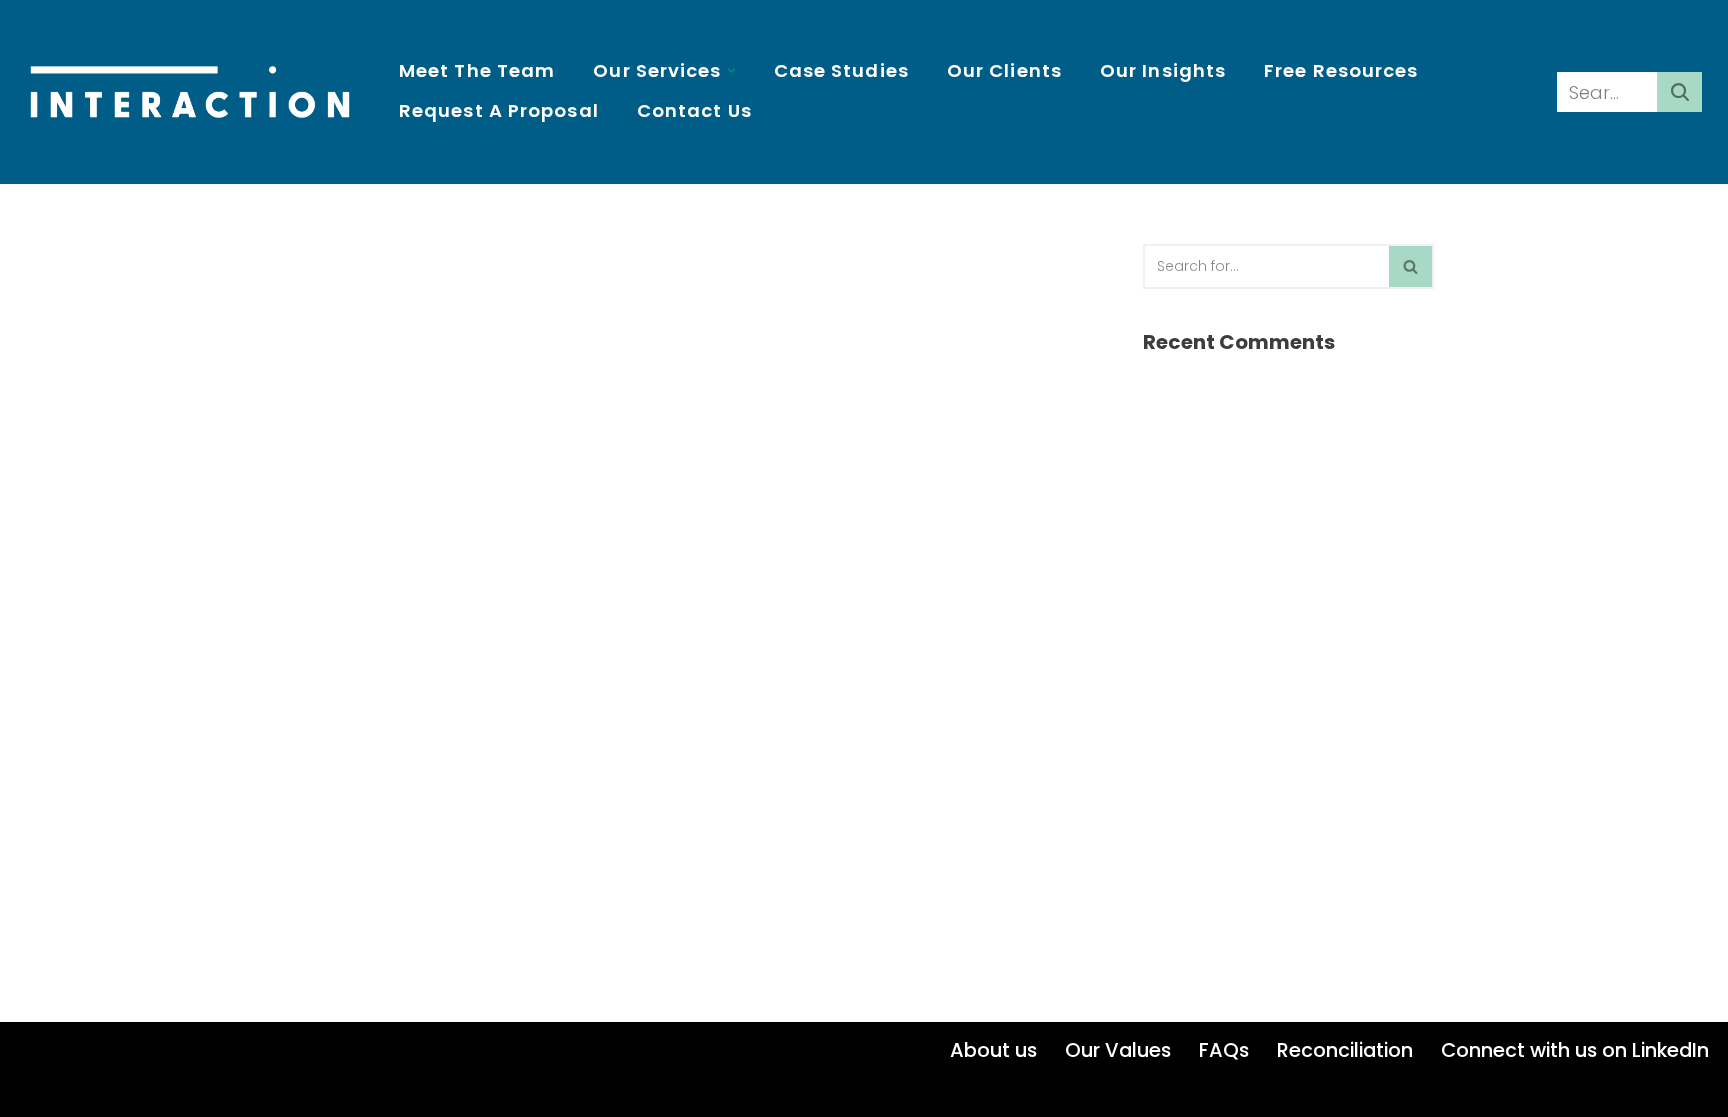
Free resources (1341, 70)
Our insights (1163, 70)
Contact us (694, 110)
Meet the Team (477, 70)
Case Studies (841, 70)
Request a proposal (499, 110)
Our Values (1118, 1050)
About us (993, 1050)
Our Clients (1004, 70)
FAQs (1224, 1050)
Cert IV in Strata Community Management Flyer (462, 257)
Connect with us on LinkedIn (1575, 1050)
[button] (731, 70)
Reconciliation (1345, 1050)
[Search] (1679, 92)
